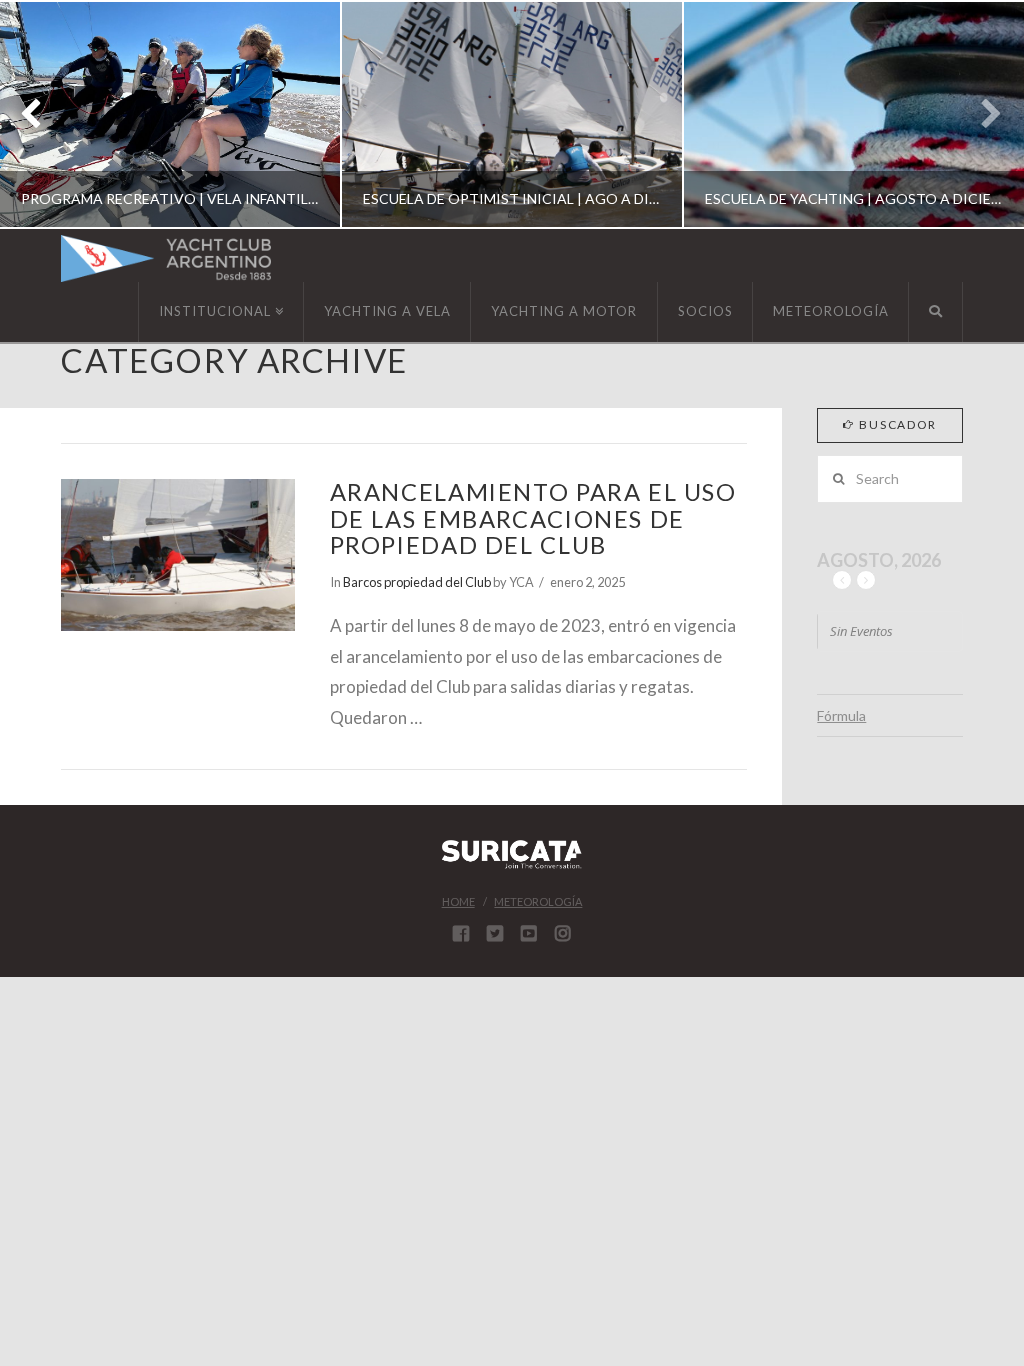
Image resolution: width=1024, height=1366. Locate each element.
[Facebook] (461, 933)
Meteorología (538, 901)
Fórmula (841, 715)
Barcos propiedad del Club (417, 582)
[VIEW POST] (177, 555)
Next (981, 114)
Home (458, 901)
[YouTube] (529, 933)
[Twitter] (495, 933)
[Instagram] (563, 933)
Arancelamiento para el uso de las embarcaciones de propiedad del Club (533, 518)
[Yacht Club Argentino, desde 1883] (166, 258)
